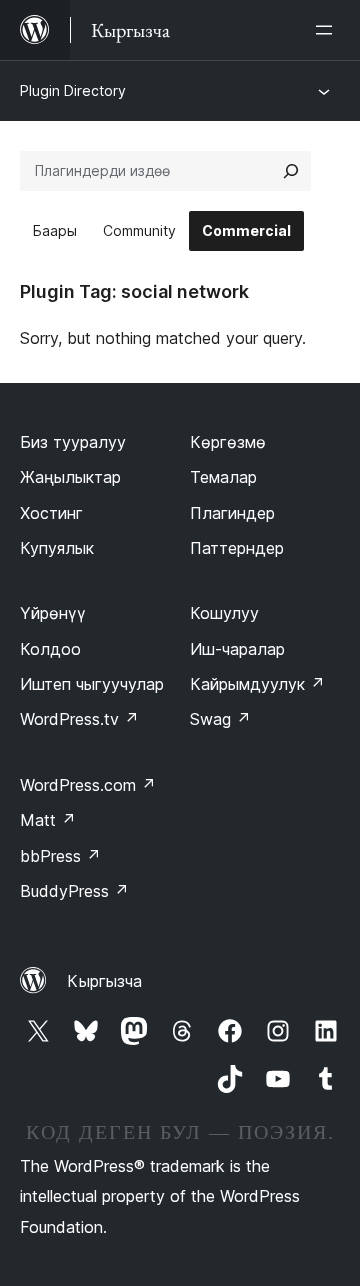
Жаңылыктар (70, 477)
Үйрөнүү (53, 613)
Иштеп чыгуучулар (92, 684)
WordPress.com (88, 785)
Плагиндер (232, 513)
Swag (220, 719)
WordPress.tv (79, 719)
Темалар (223, 477)
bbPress (60, 856)
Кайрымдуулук (257, 684)
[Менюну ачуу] (328, 30)
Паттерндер (237, 548)
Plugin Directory (73, 90)
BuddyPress (74, 891)
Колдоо (50, 649)
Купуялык (57, 548)
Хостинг (51, 513)
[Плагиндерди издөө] (291, 171)
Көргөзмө (228, 442)
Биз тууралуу (73, 442)
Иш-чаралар (237, 649)
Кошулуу (224, 613)
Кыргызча (104, 981)
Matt (48, 820)
